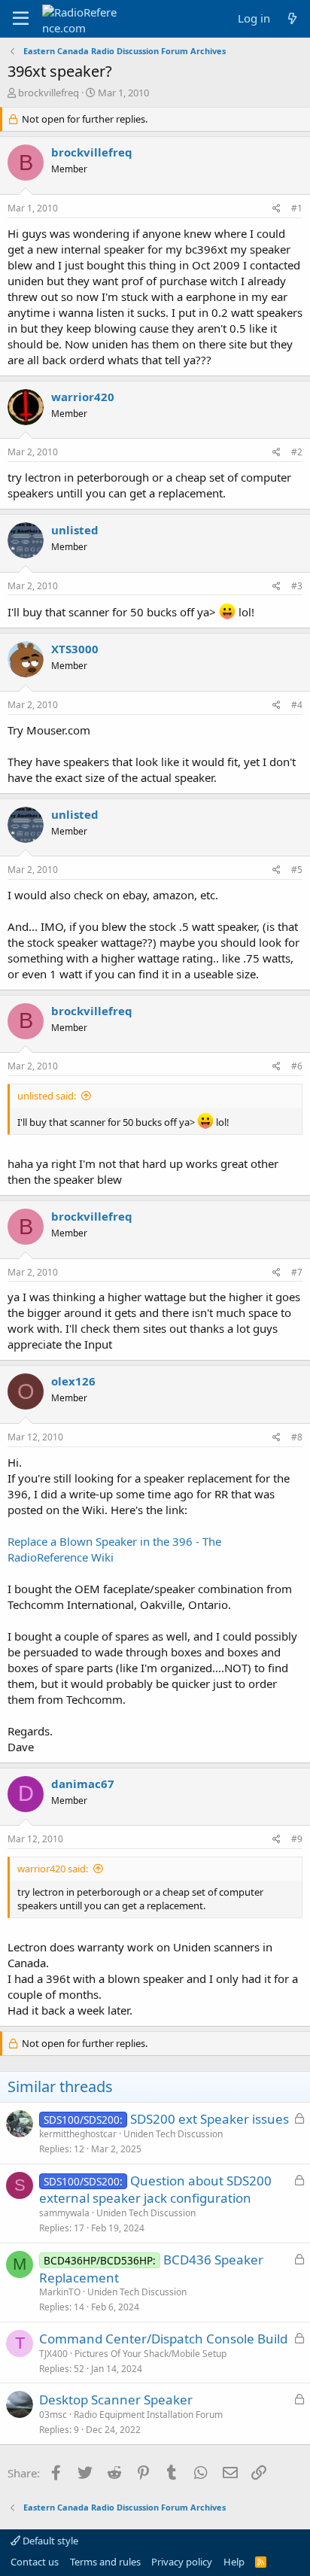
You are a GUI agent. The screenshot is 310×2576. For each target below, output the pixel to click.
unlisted (75, 530)
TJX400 (53, 2354)
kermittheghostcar (78, 2134)
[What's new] (292, 18)
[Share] (277, 209)
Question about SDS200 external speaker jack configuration (155, 2190)
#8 (297, 1437)
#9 (297, 1839)
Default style (49, 2541)
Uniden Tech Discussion (173, 2134)
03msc (53, 2415)
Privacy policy (182, 2562)
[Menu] (21, 19)
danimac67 (83, 1784)
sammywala (64, 2213)
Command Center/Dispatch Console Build (163, 2339)
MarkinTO (60, 2292)
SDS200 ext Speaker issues (210, 2119)
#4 (297, 705)
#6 (297, 1066)
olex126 (73, 1381)
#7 (297, 1272)
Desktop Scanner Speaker (116, 2400)
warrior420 (83, 397)
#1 (297, 208)
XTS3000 (75, 649)
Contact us (35, 2562)
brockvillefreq (49, 93)
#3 (297, 586)
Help (234, 2562)
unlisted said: (47, 1096)
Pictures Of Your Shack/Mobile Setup (150, 2354)
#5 (297, 870)
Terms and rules (105, 2562)
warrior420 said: (53, 1869)
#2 (297, 452)
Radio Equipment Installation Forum (148, 2415)
